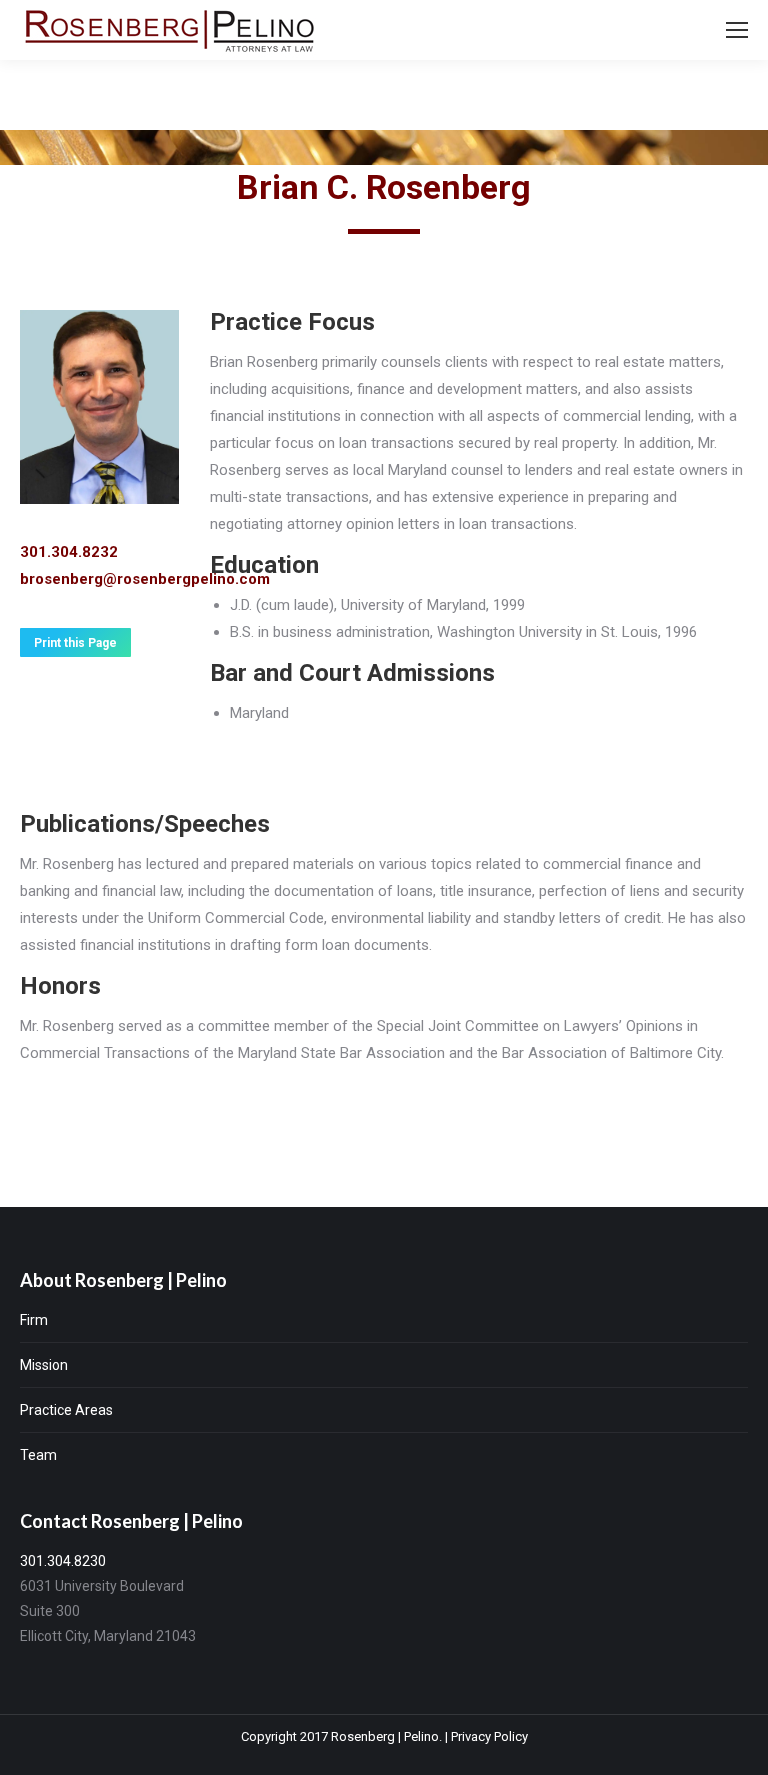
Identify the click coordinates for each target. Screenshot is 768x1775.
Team (38, 1455)
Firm (34, 1320)
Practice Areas (66, 1410)
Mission (44, 1365)
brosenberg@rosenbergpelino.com (145, 579)
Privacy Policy (489, 1736)
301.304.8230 (63, 1561)
